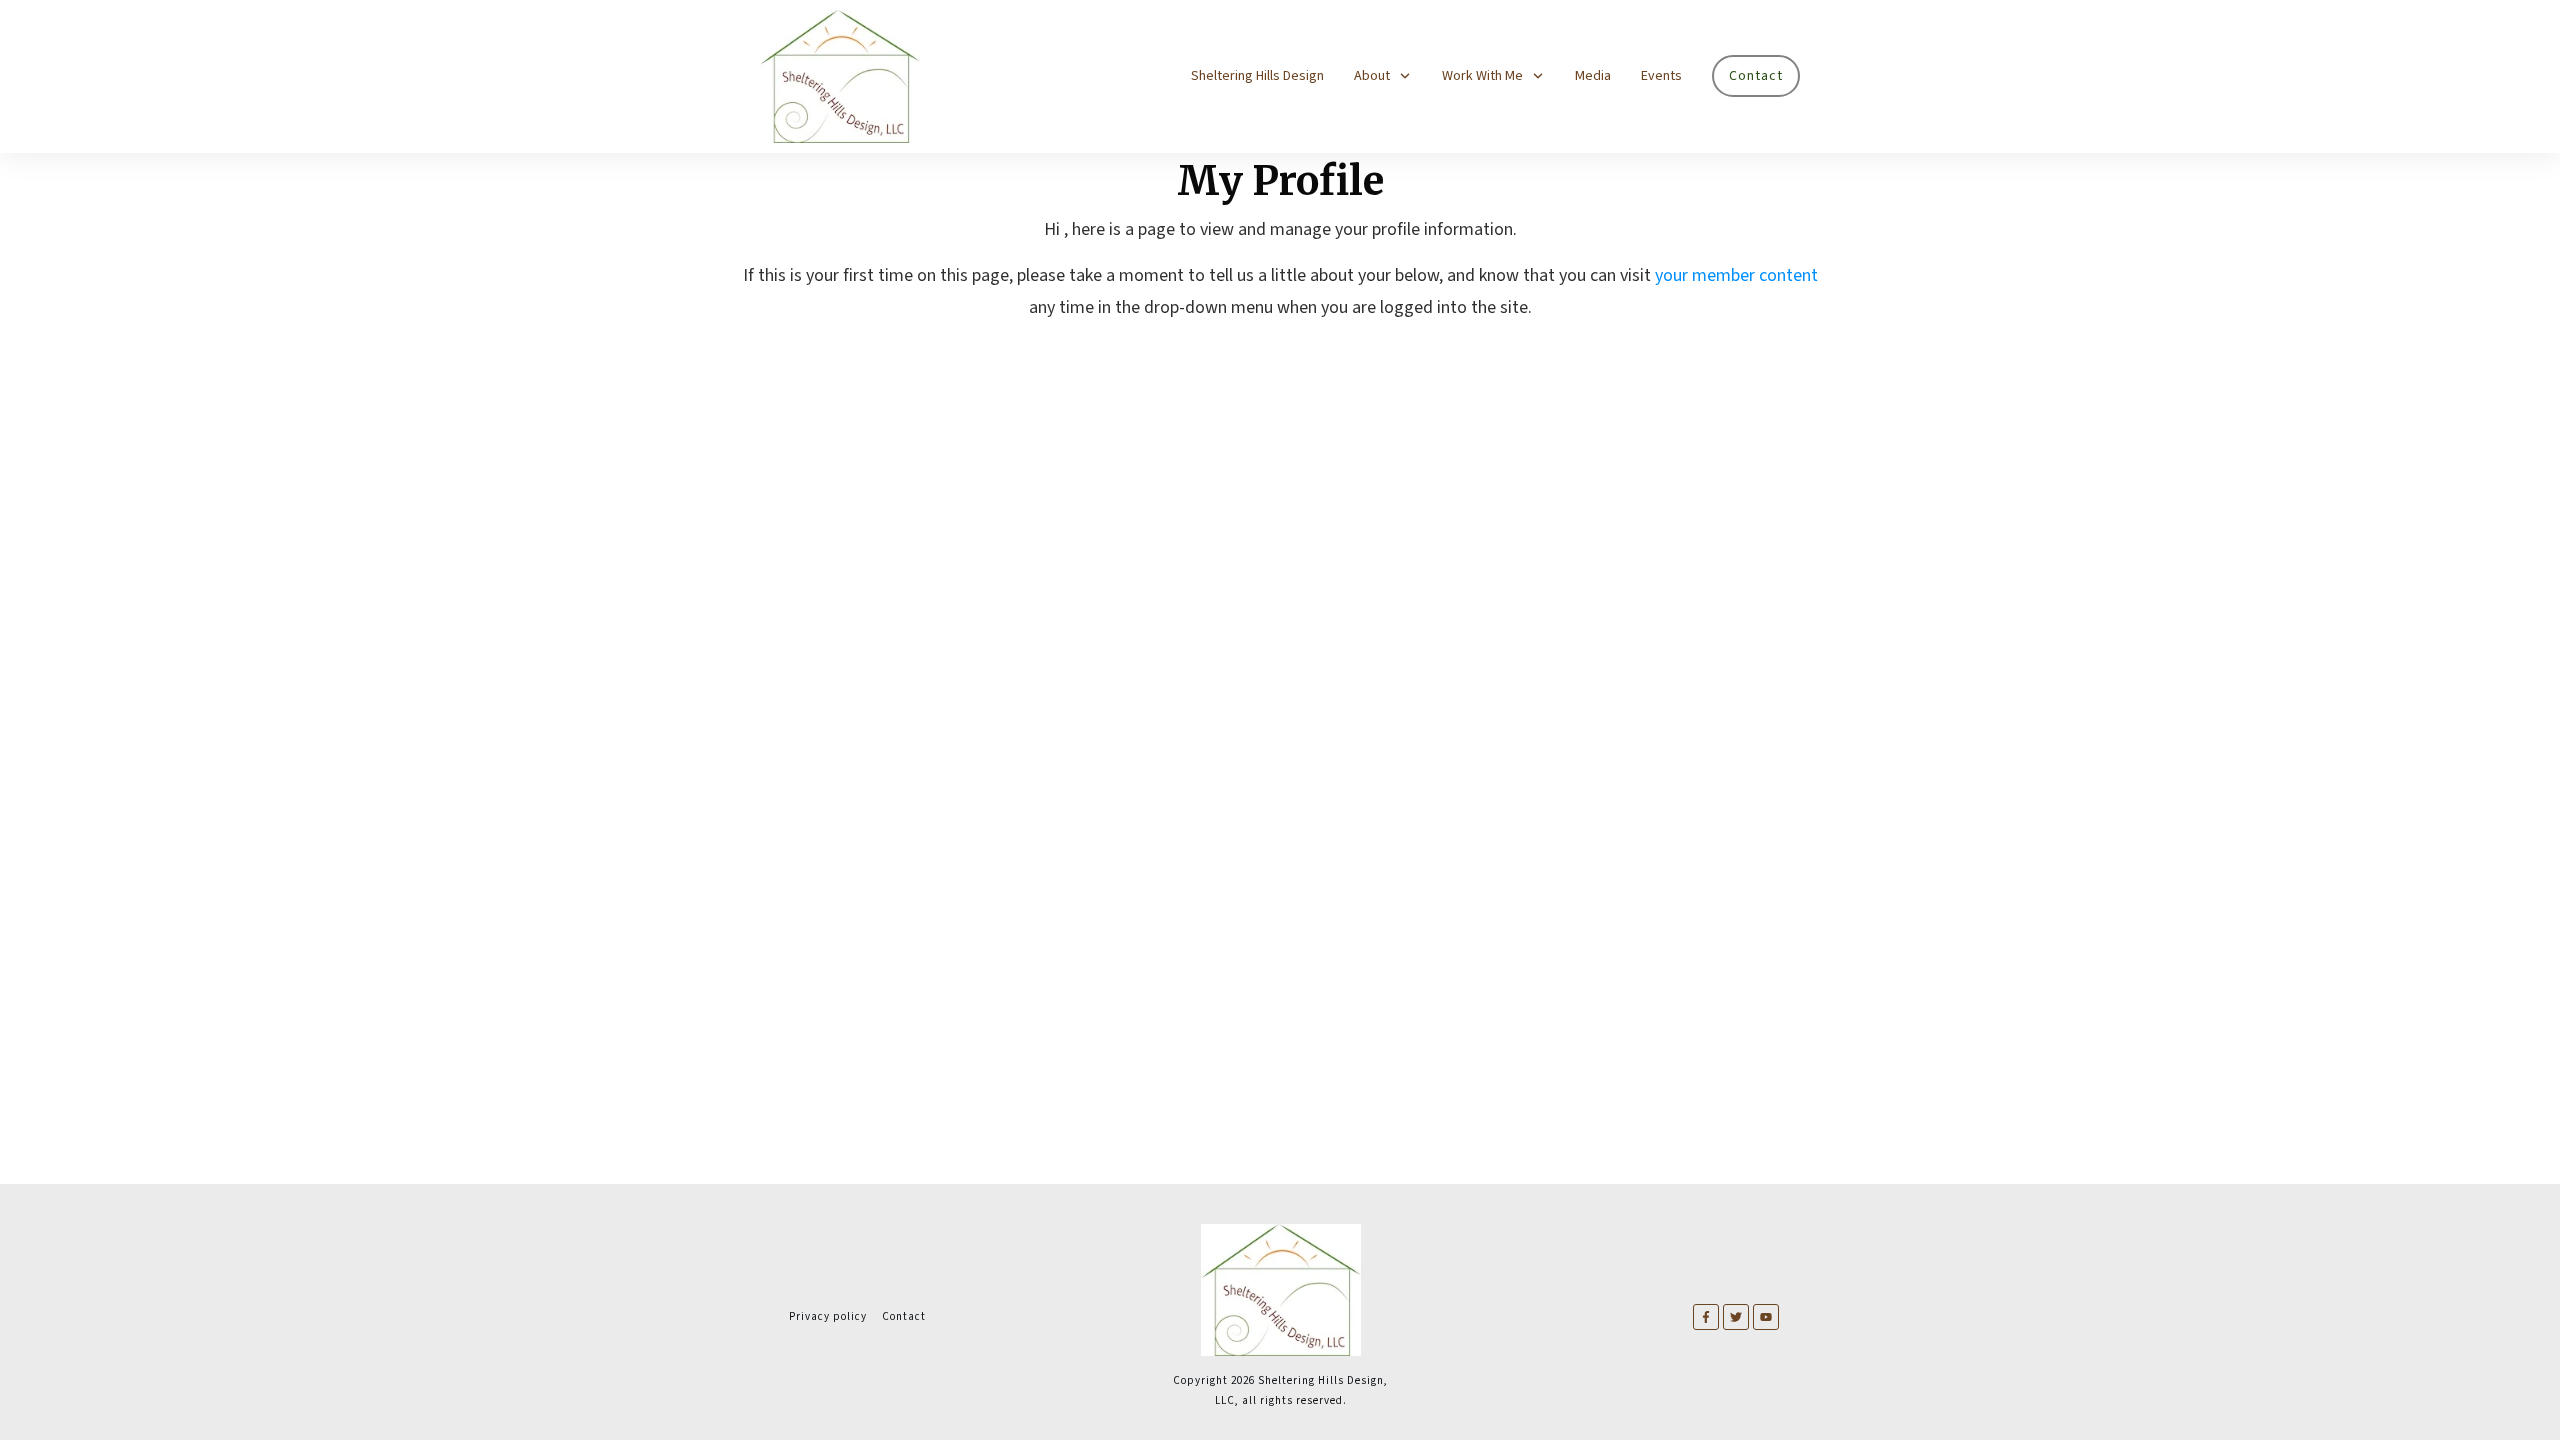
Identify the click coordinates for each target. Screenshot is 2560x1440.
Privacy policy (828, 1316)
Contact (904, 1316)
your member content (1736, 275)
